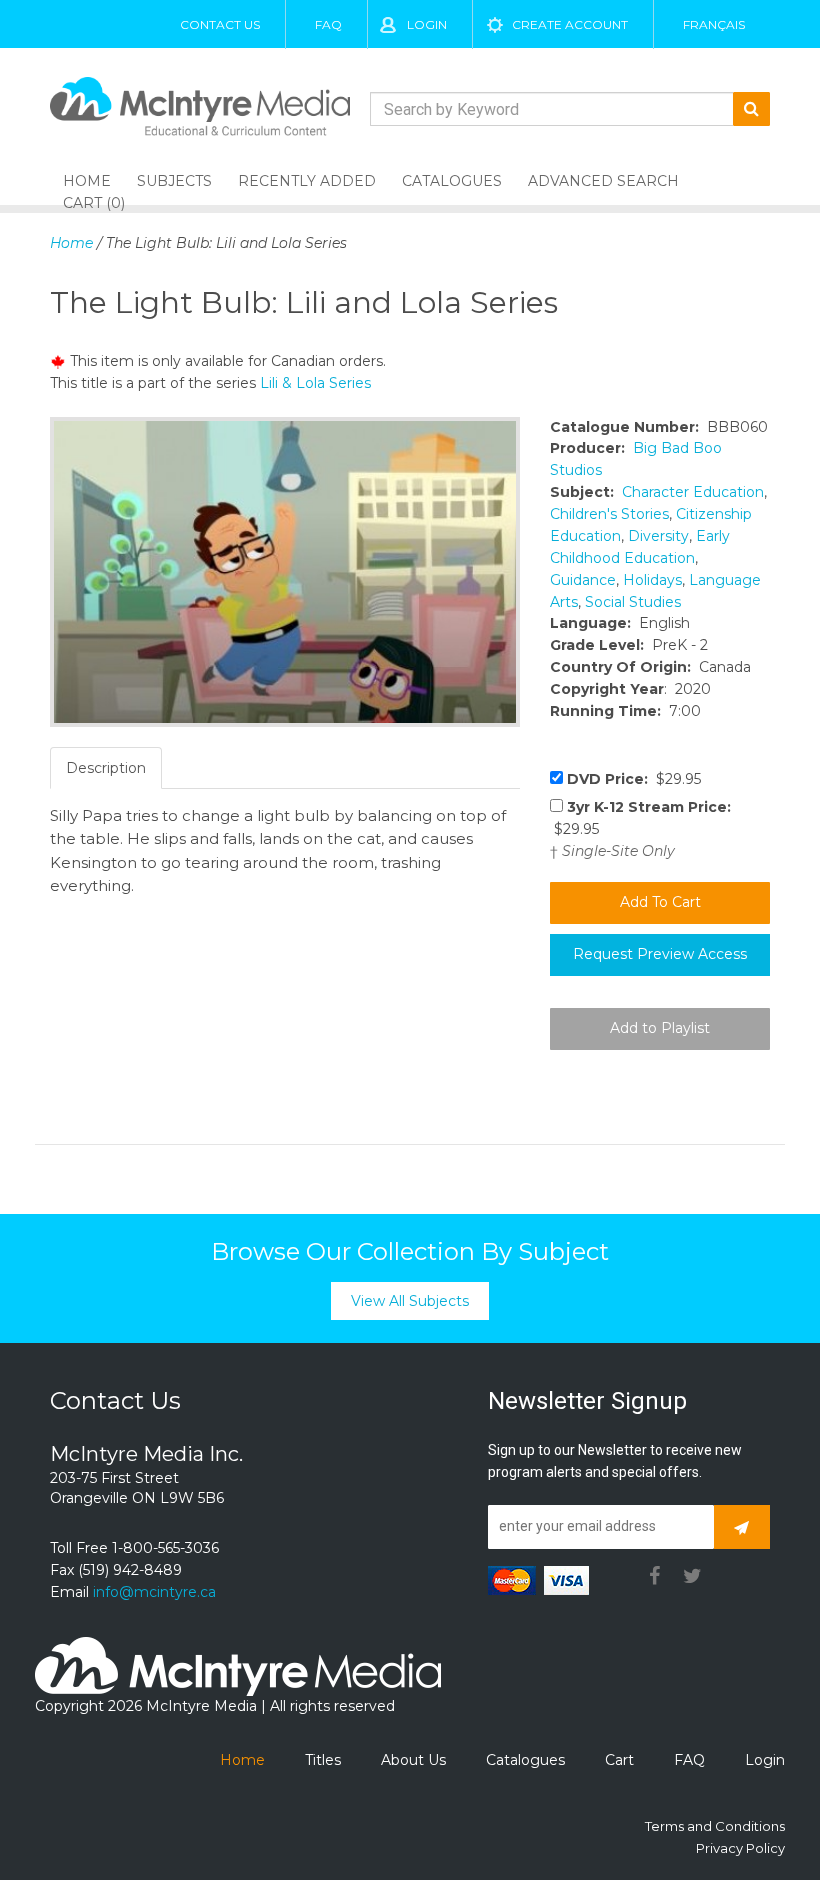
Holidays (652, 580)
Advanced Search (603, 181)
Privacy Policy (740, 1848)
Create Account (570, 24)
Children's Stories (609, 514)
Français (714, 24)
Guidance (583, 580)
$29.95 (634, 779)
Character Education (693, 492)
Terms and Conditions (715, 1826)
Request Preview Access (660, 954)
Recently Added (307, 181)
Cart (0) (94, 203)
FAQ (328, 24)
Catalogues (452, 181)
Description (106, 768)
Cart (619, 1760)
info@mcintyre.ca (154, 1592)
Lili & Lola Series (315, 383)
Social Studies (633, 602)
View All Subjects (410, 1301)
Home (71, 243)
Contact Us (220, 24)
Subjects (174, 181)
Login (427, 24)
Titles (323, 1760)
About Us (413, 1760)
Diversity (658, 536)
